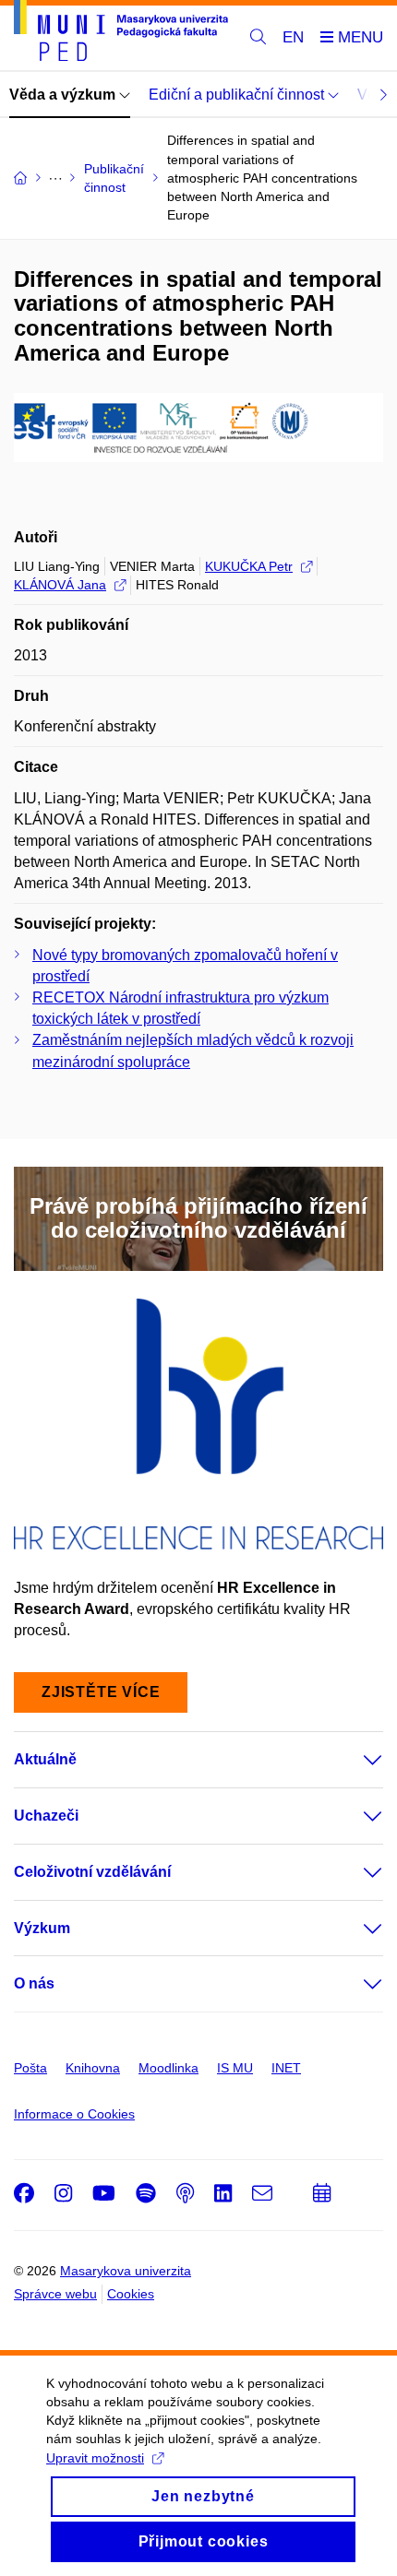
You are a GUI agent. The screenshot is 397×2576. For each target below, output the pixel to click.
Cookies (131, 2294)
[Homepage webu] (121, 34)
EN (293, 37)
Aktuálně (45, 1759)
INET (286, 2068)
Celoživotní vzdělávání (92, 1872)
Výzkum (42, 1928)
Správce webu (55, 2294)
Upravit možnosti (95, 2458)
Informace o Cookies (74, 2114)
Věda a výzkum (64, 95)
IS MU (235, 2068)
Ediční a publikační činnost (238, 95)
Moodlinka (168, 2068)
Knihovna (93, 2068)
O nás (34, 1983)
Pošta (30, 2068)
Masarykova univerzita (126, 2271)
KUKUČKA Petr (249, 566)
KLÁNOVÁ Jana (60, 585)
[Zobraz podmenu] (355, 1760)
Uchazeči (46, 1816)
